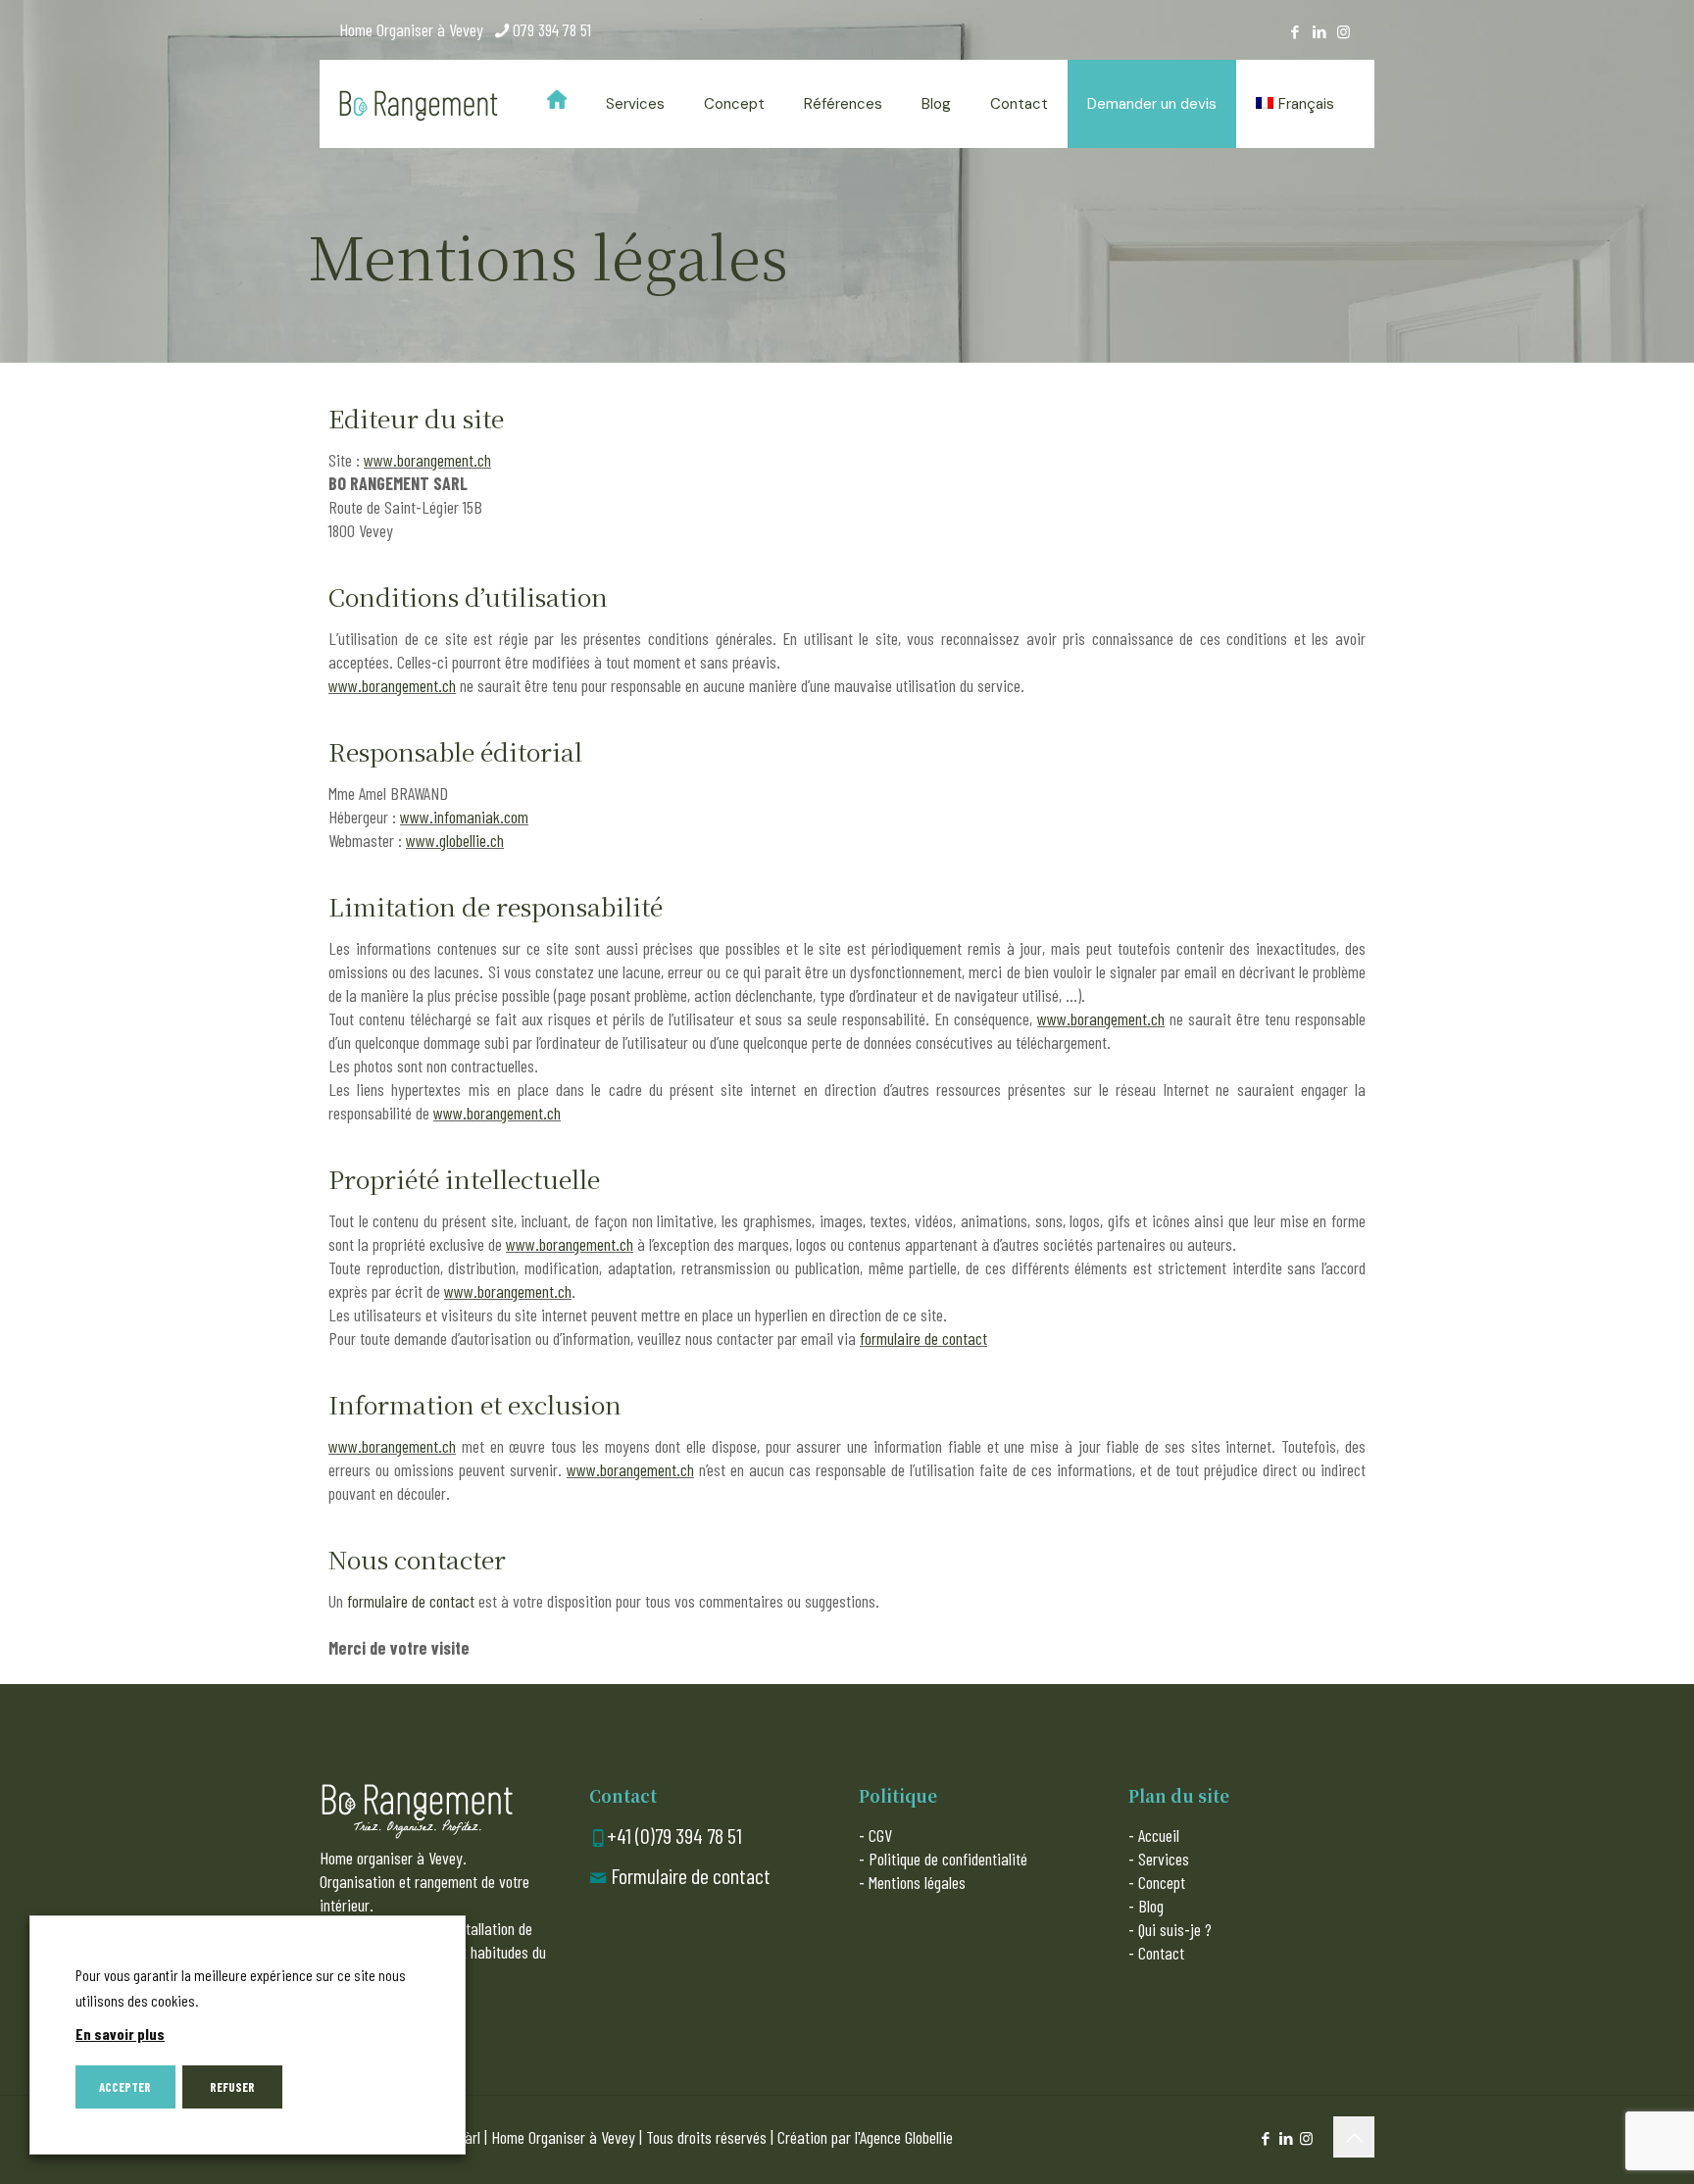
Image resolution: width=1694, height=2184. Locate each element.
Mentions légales (917, 1882)
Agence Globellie (906, 2137)
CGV (880, 1835)
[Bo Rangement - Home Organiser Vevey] (419, 104)
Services (1164, 1859)
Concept (1162, 1882)
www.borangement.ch (427, 460)
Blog (1151, 1906)
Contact (1161, 1953)
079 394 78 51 (552, 29)
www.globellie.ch (455, 840)
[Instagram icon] (1344, 31)
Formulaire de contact (691, 1875)
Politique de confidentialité (948, 1859)
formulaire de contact (923, 1338)
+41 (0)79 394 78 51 (674, 1835)
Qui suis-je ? (1175, 1929)
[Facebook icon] (1295, 31)
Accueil (1159, 1835)
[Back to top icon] (1354, 2137)
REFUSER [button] (232, 2087)
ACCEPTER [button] (125, 2087)
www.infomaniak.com (464, 817)
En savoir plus (120, 2034)
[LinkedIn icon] (1319, 31)
